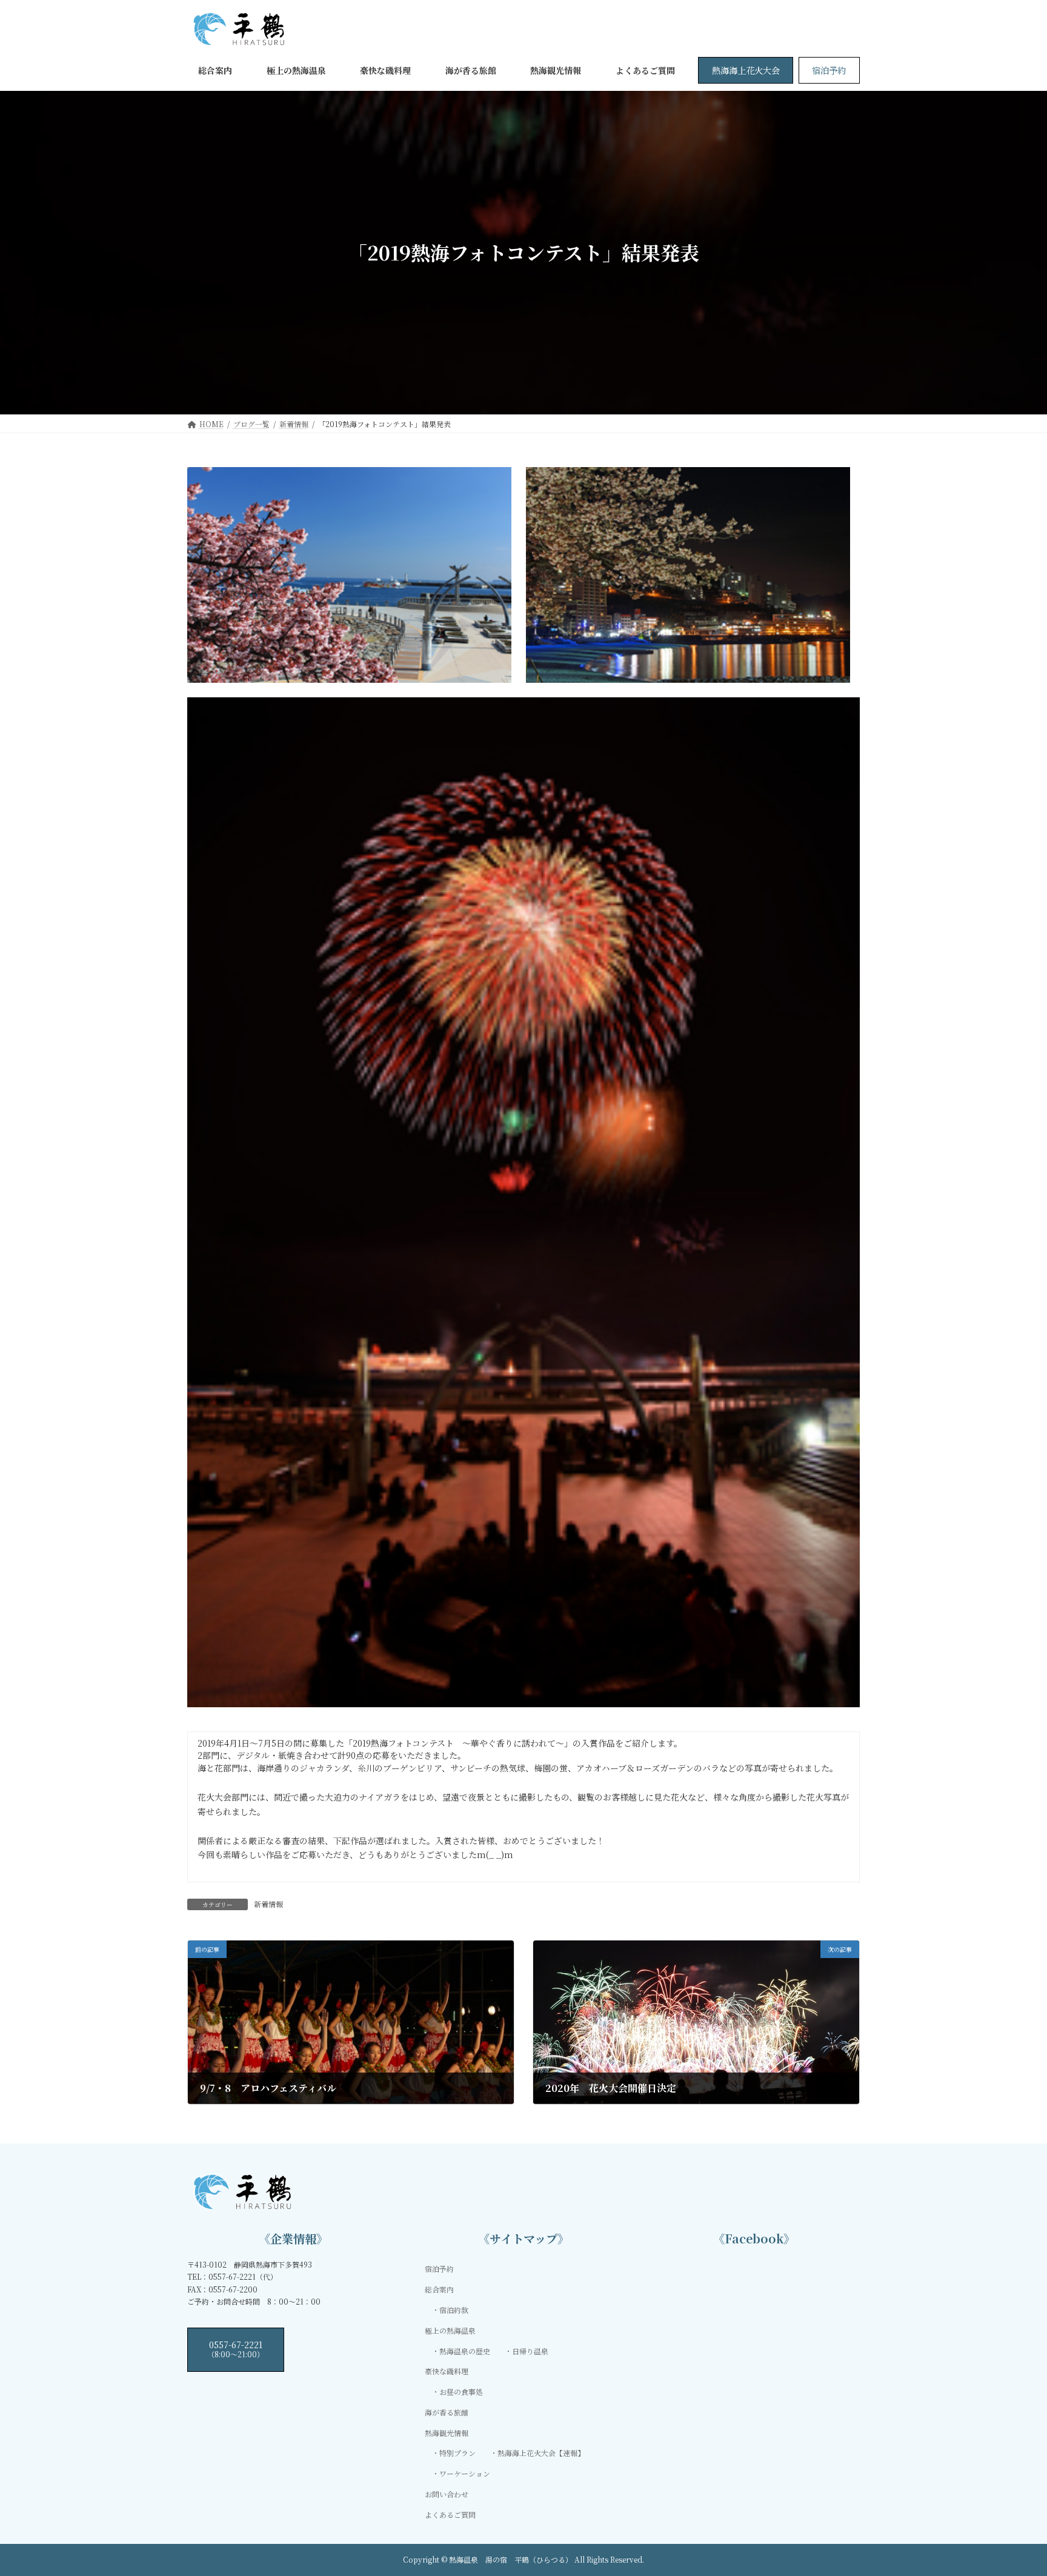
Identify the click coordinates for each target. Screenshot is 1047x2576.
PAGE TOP (1012, 2487)
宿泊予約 (829, 70)
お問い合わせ (447, 2494)
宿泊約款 (454, 2310)
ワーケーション (465, 2474)
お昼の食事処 (461, 2392)
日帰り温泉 (530, 2351)
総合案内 (439, 2290)
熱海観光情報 (447, 2433)
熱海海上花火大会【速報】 (541, 2453)
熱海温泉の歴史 (465, 2351)
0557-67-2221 (236, 2349)
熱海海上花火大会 (746, 70)
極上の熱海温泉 (450, 2330)
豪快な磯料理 (447, 2372)
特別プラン (457, 2453)
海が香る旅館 (447, 2412)
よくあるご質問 (450, 2515)
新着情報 (268, 1904)
